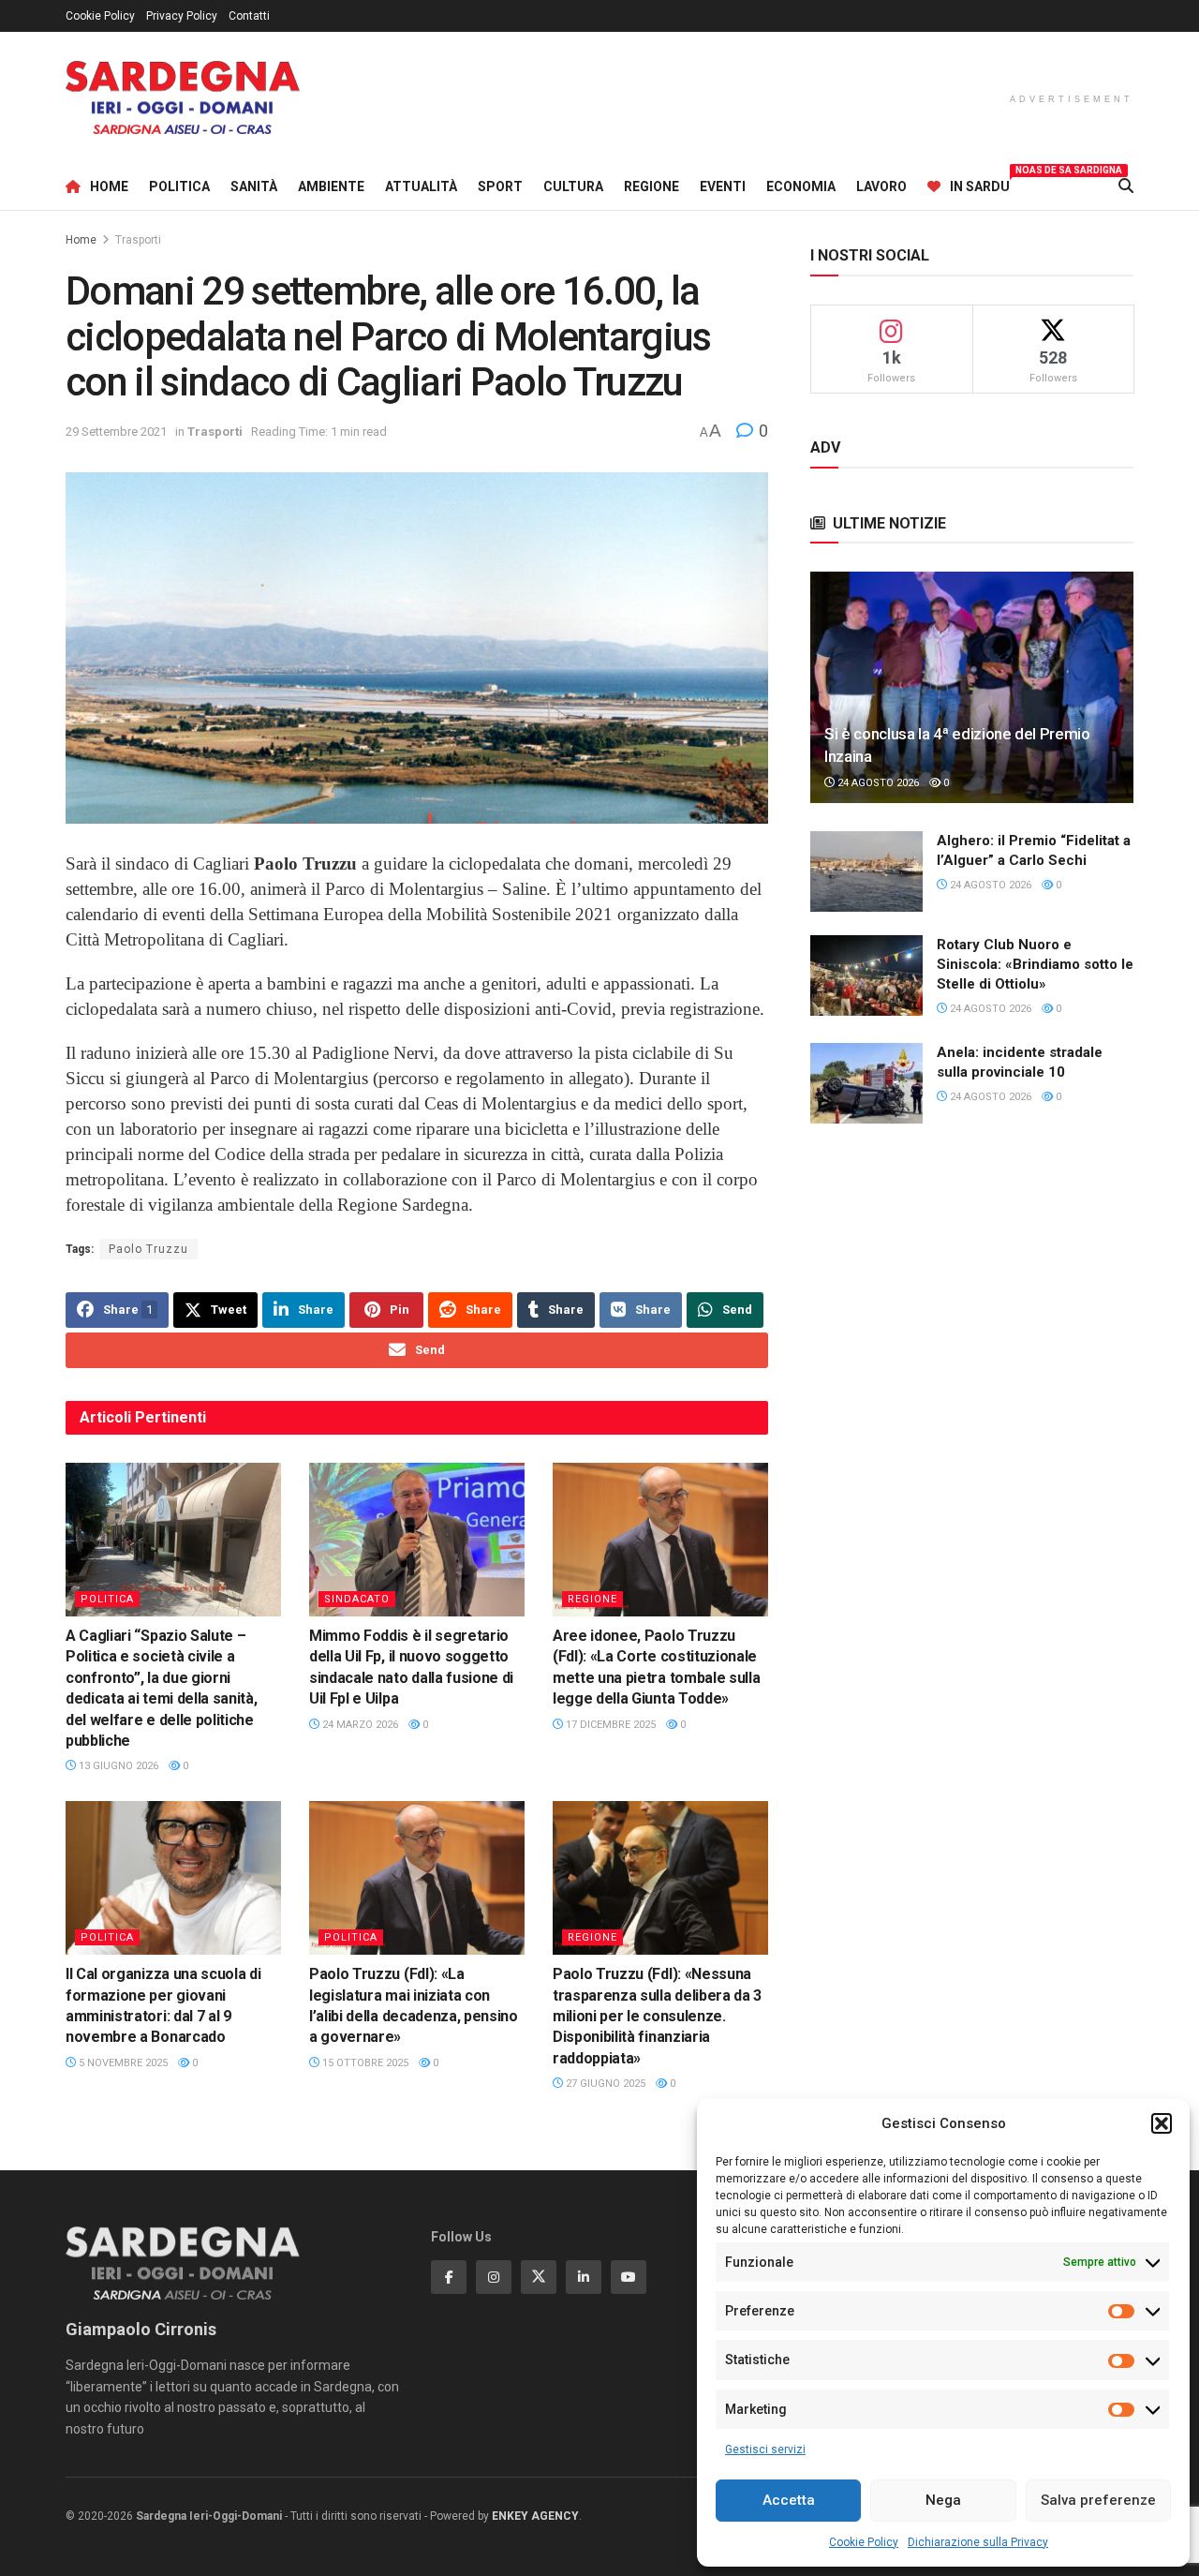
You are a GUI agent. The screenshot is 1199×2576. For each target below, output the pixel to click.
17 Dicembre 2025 (609, 1725)
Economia (801, 186)
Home (109, 186)
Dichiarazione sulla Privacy (978, 2542)
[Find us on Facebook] (449, 2277)
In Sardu (980, 184)
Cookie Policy (864, 2542)
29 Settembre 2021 (116, 432)
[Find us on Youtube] (629, 2277)
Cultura (573, 186)
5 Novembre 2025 (122, 2063)
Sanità (254, 186)
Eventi (723, 186)
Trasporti (138, 240)
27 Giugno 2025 (604, 2084)
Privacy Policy (182, 16)
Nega (943, 2500)
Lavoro (881, 186)
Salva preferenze (1098, 2500)
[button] (1162, 2123)
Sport (500, 186)
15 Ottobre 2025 (364, 2063)
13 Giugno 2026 (117, 1766)
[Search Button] (1126, 186)
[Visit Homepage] (183, 98)
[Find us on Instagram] (494, 2277)
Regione (651, 186)
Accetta (789, 2500)
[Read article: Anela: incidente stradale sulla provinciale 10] (866, 1083)
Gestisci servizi (765, 2449)
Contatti (249, 16)
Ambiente (331, 186)
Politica (179, 186)
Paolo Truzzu (148, 1249)
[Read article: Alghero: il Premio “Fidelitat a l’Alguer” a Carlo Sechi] (866, 871)
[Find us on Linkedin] (584, 2277)
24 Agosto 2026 (877, 783)
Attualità (421, 186)
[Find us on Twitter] (539, 2277)
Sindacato (357, 1599)
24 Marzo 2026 (359, 1725)
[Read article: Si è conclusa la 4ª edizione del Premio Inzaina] (972, 687)
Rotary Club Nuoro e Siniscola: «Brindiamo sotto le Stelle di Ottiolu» (1035, 964)
